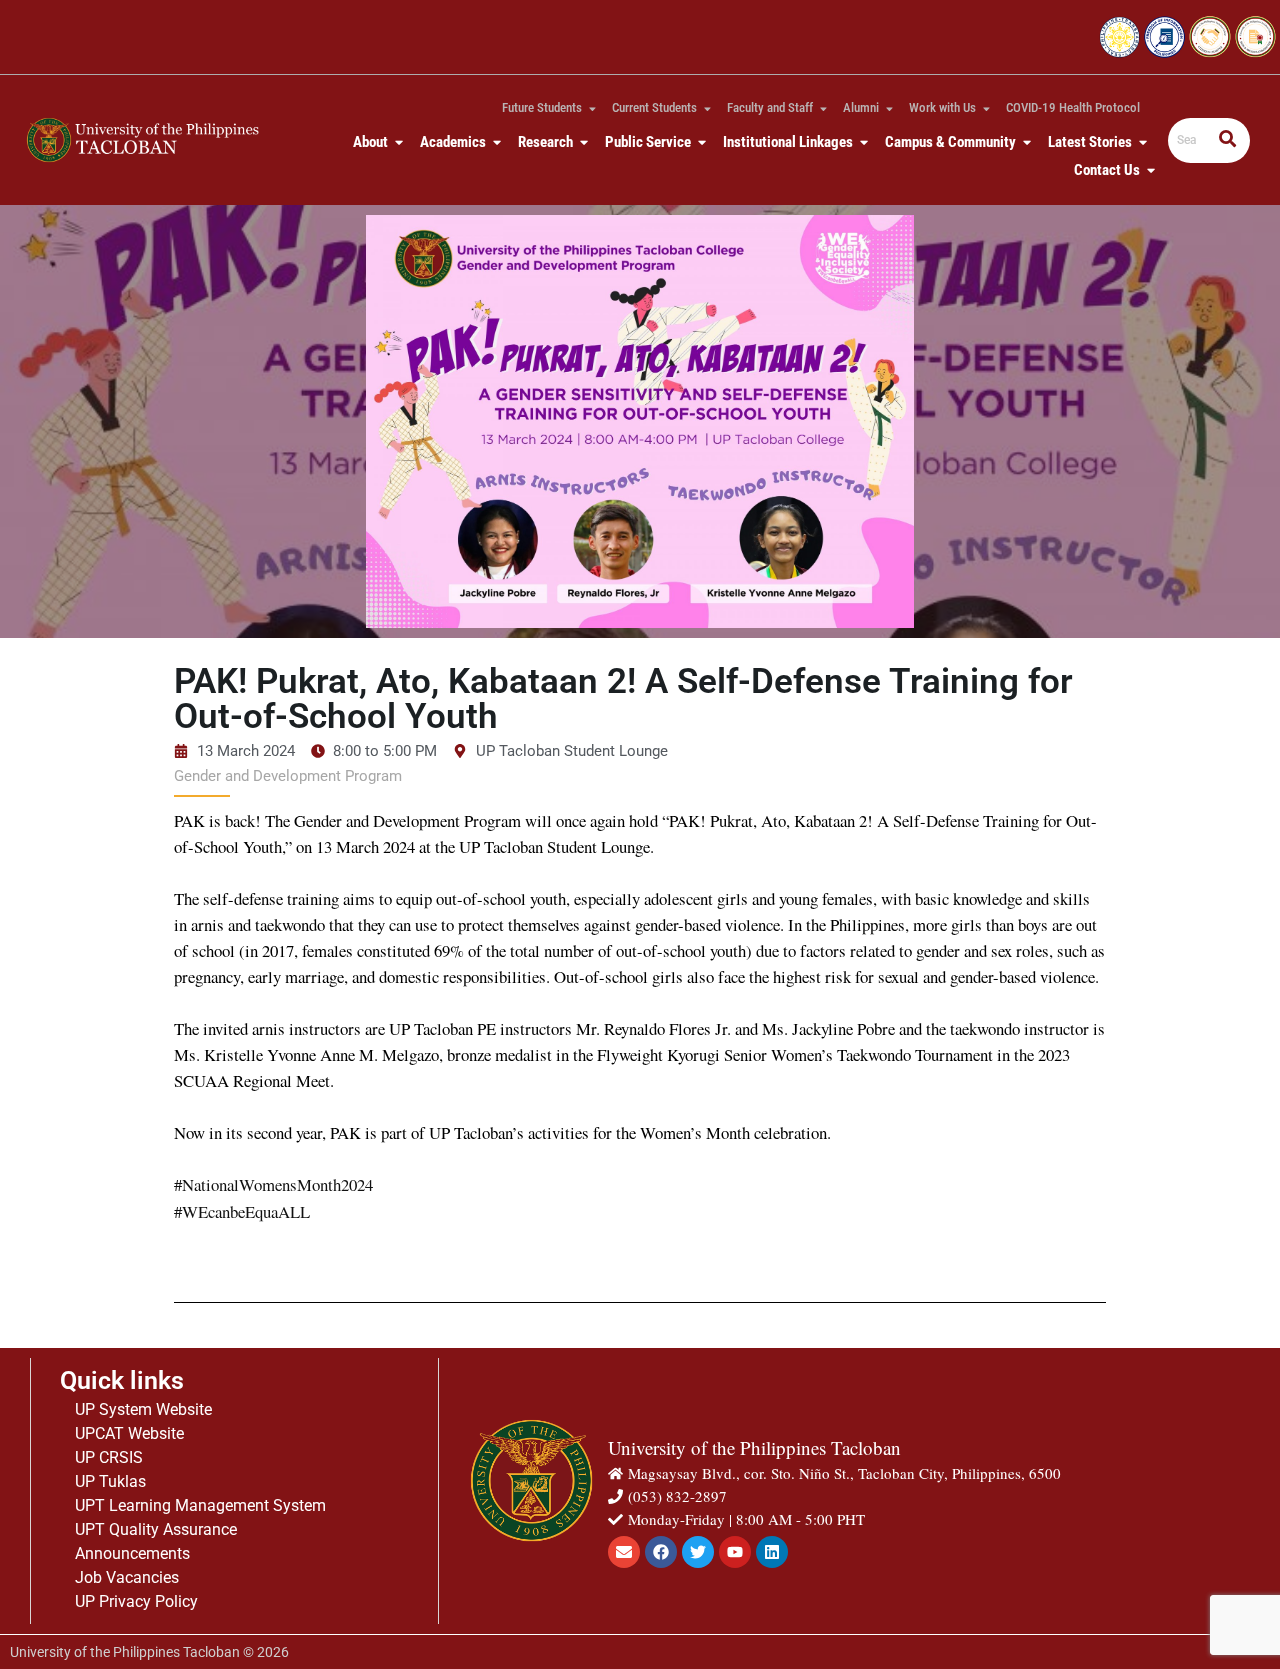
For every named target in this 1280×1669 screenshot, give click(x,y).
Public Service (648, 142)
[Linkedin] (772, 1552)
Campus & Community (950, 142)
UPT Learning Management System (200, 1505)
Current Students (654, 107)
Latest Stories (1090, 142)
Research (545, 142)
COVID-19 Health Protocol (1073, 107)
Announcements (132, 1553)
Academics (453, 142)
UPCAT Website (129, 1433)
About (370, 142)
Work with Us (942, 107)
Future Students (542, 107)
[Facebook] (661, 1552)
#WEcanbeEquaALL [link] (242, 1211)
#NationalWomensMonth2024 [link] (273, 1184)
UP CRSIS (109, 1457)
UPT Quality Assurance (156, 1529)
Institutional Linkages (788, 142)
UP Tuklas (110, 1481)
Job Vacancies (127, 1577)
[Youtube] (735, 1552)
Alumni (861, 107)
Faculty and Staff (770, 107)
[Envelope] (624, 1552)
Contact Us (1107, 170)
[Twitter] (698, 1552)
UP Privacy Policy (136, 1601)
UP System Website (143, 1409)
